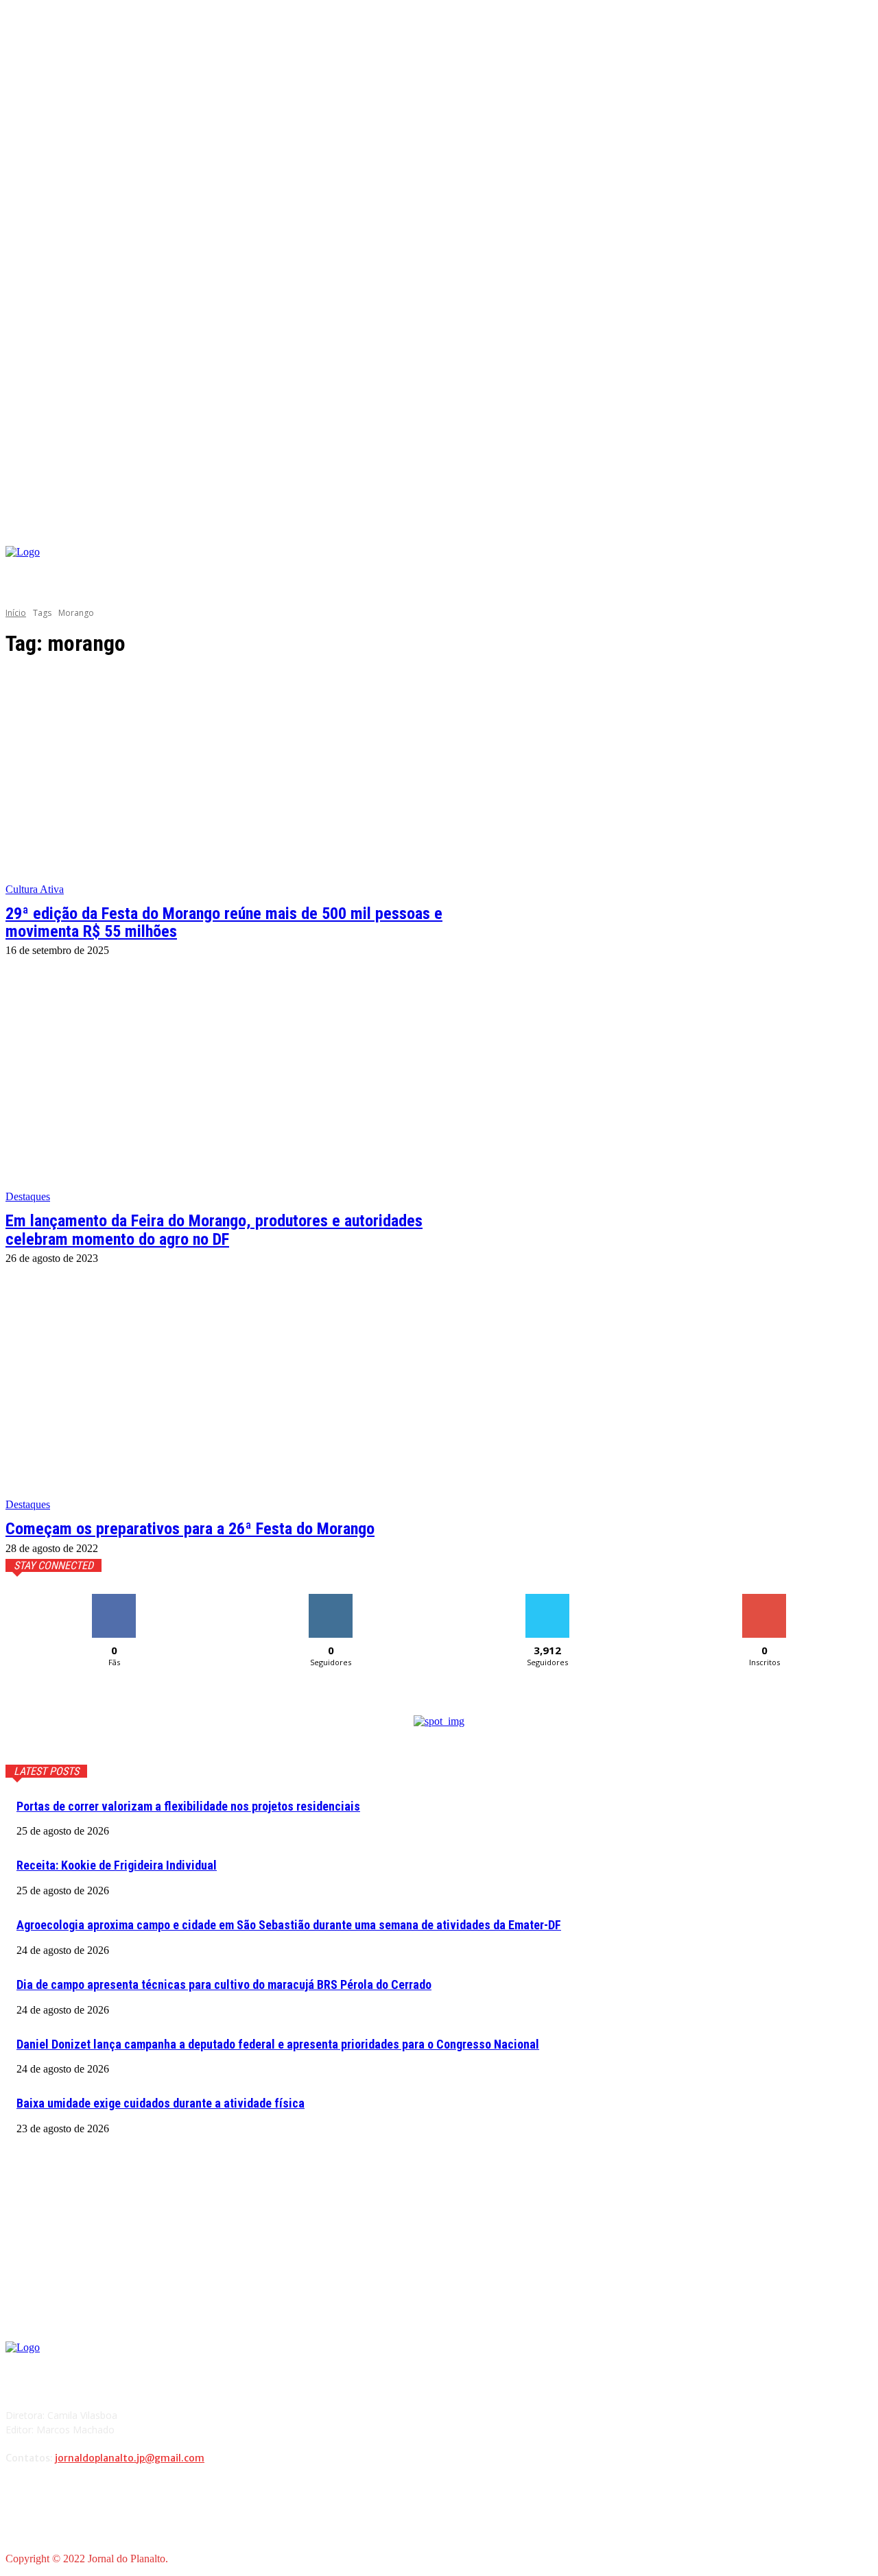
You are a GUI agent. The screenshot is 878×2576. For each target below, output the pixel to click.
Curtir (114, 1599)
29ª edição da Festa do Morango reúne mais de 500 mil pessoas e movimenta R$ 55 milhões (224, 922)
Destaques (28, 1196)
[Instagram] (754, 569)
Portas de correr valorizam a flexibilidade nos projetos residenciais (188, 1806)
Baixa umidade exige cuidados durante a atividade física (161, 2103)
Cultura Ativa (35, 889)
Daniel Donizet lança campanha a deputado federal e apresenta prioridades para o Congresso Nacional (278, 2044)
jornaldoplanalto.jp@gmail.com (130, 2458)
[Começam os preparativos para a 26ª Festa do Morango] (230, 1398)
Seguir (331, 1599)
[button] (862, 530)
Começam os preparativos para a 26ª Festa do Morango (190, 1529)
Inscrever (764, 1599)
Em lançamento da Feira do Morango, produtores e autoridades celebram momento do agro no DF (214, 1230)
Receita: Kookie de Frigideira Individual (117, 1865)
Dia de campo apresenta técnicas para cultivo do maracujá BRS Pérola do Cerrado (224, 1984)
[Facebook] (734, 569)
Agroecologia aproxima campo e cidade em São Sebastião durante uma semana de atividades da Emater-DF (289, 1925)
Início (16, 613)
